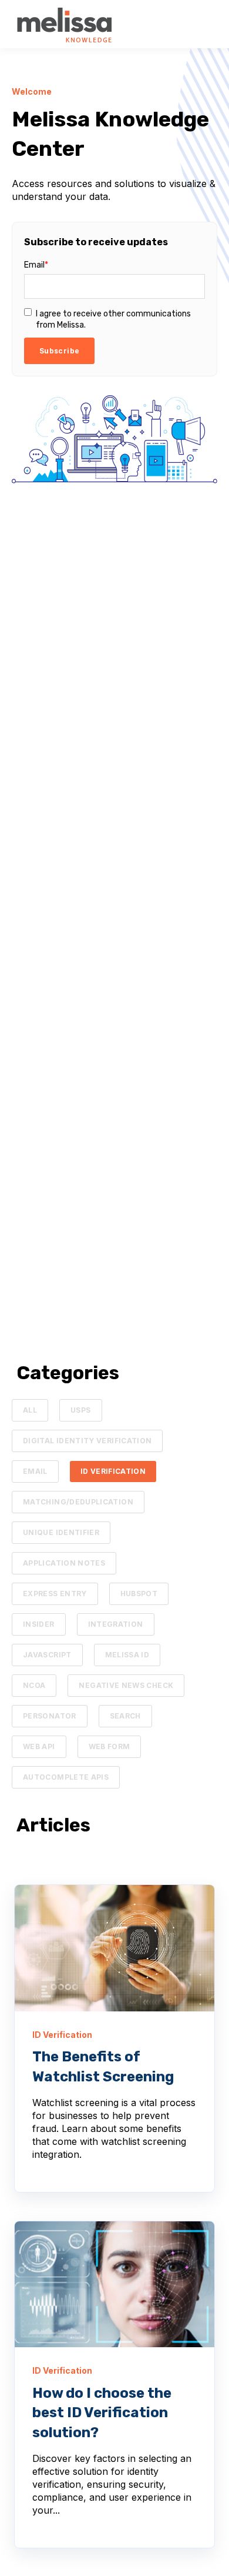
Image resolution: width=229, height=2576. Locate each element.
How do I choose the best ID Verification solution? (102, 2413)
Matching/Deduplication (78, 1502)
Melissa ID (127, 1655)
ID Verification (113, 1471)
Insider (39, 1624)
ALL (30, 1410)
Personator (50, 1716)
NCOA (34, 1685)
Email (35, 1471)
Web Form (110, 1746)
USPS (80, 1410)
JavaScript (47, 1655)
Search (125, 1716)
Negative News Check (126, 1685)
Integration (116, 1624)
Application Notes (64, 1563)
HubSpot (139, 1594)
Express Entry (55, 1594)
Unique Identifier (61, 1532)
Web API (39, 1746)
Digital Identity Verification (87, 1441)
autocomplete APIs (66, 1777)
